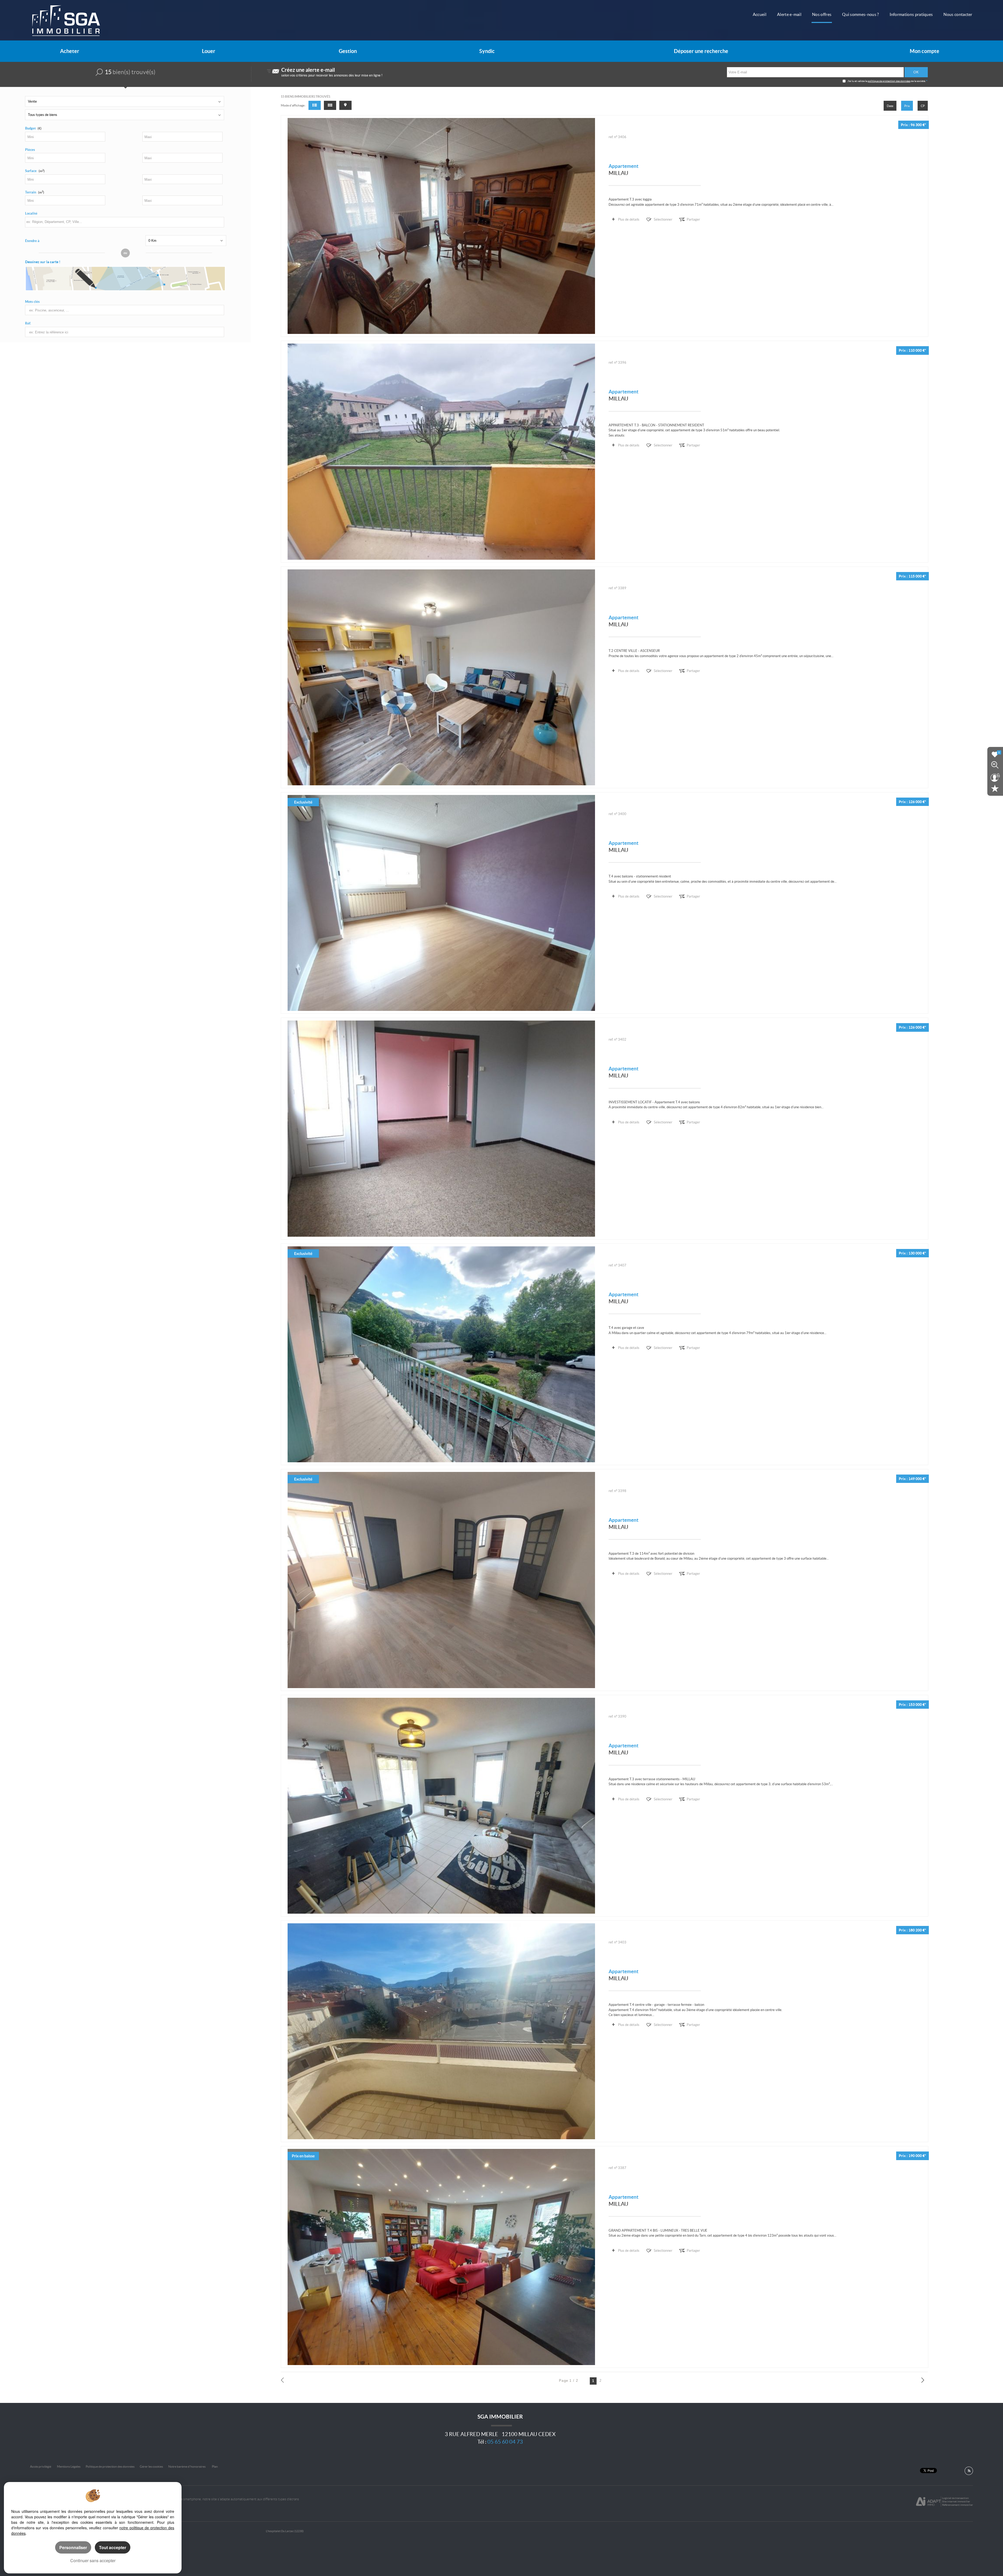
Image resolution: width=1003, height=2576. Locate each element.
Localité (31, 213)
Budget (30, 128)
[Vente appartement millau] (441, 226)
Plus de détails (629, 219)
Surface (35, 171)
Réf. (28, 323)
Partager (693, 219)
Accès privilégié (41, 2466)
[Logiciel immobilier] (928, 2502)
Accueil (760, 14)
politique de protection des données (889, 81)
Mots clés (32, 302)
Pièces (30, 150)
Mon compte (925, 51)
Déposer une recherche (701, 51)
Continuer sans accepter (93, 2560)
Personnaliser (73, 2547)
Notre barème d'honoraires (187, 2466)
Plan (215, 2466)
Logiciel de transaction (955, 2498)
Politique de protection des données (110, 2466)
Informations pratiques (911, 14)
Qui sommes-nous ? (860, 14)
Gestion (348, 51)
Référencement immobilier (958, 2505)
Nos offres (822, 14)
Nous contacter (958, 14)
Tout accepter (113, 2547)
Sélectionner (663, 219)
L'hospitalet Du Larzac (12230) (285, 2531)
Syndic (487, 51)
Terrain (35, 192)
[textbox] (122, 222)
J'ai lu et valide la (858, 81)
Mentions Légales (69, 2466)
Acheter (70, 51)
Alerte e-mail (789, 14)
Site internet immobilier (956, 2501)
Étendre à (32, 241)
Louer (209, 51)
